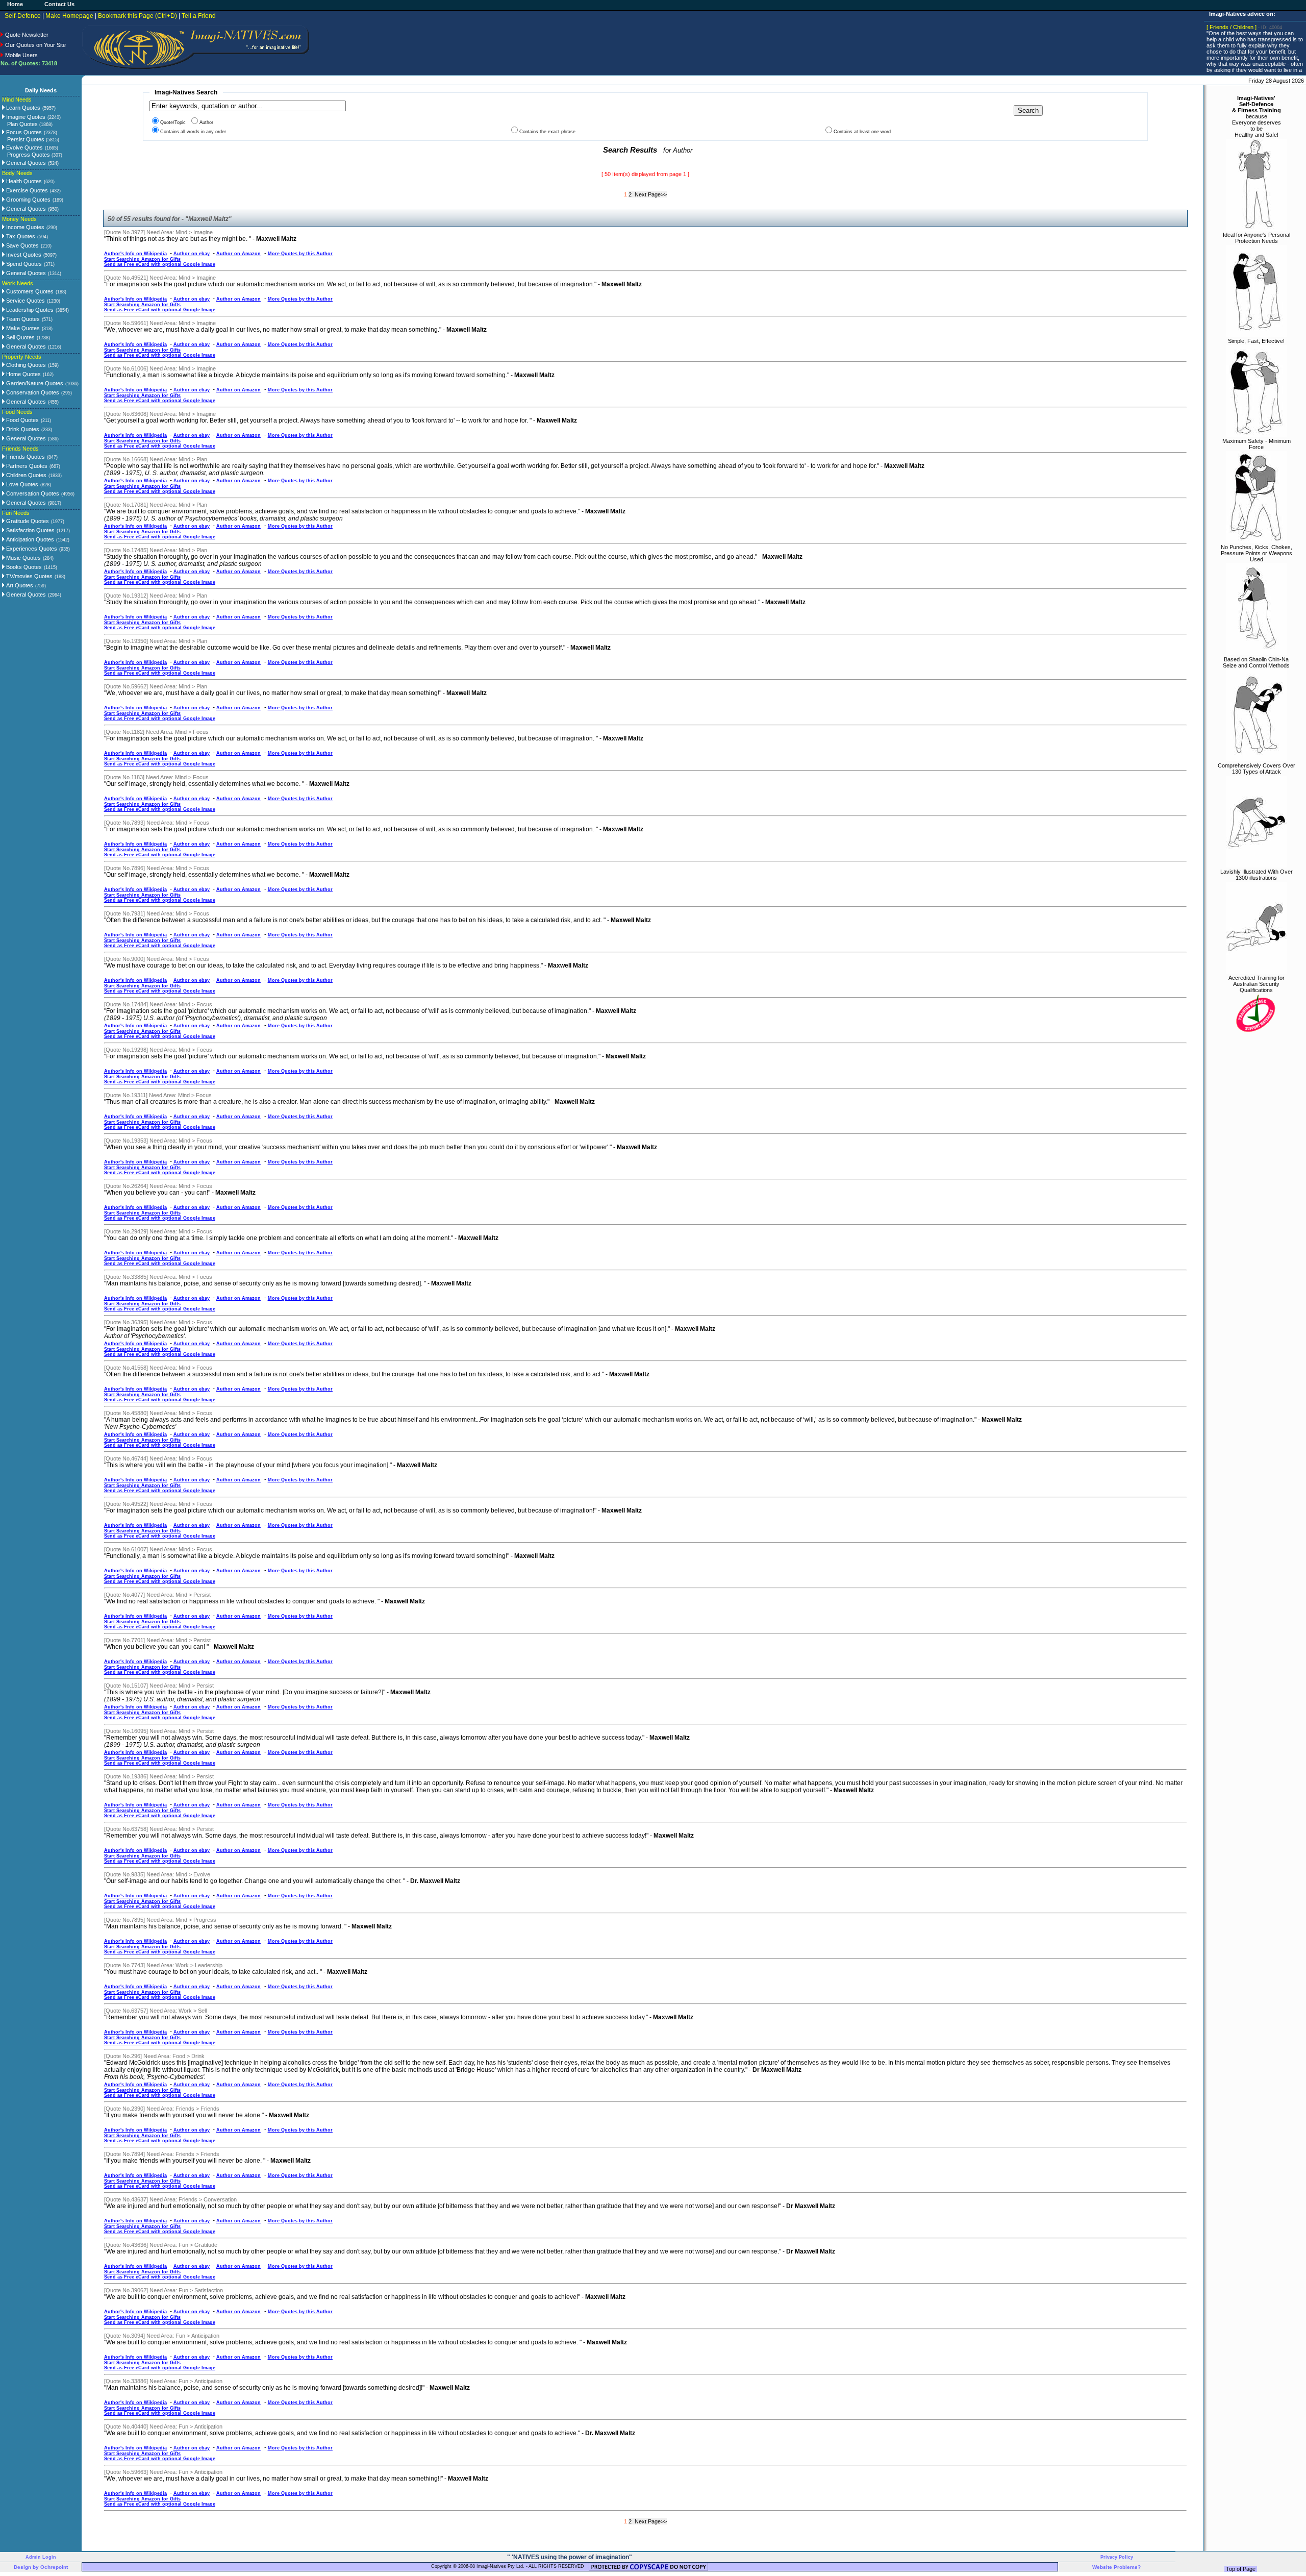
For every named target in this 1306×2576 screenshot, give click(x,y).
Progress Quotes (35, 155)
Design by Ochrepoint (41, 2567)
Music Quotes (23, 558)
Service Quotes (25, 301)
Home (15, 4)
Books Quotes (23, 567)
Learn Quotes (22, 108)
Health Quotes (23, 181)
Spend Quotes (23, 264)
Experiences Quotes (31, 549)
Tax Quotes (20, 236)
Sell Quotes (20, 337)
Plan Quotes (30, 124)
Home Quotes (23, 374)
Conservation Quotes (32, 392)
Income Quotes (24, 227)
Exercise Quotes (26, 190)
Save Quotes (22, 245)
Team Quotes (22, 319)
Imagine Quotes (25, 117)
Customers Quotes (29, 291)
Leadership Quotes (29, 310)
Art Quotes (19, 585)
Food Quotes (22, 420)
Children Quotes (26, 475)
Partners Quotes (26, 466)
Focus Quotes (23, 132)
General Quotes (25, 163)
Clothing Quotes (25, 365)
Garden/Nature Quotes (34, 383)
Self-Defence (23, 16)
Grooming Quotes (28, 200)
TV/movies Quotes (29, 576)
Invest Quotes (23, 255)
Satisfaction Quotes (30, 530)
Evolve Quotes (24, 147)
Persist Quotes (33, 139)
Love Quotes (21, 484)
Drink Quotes (22, 429)
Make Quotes (22, 328)
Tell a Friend (199, 16)
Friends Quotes (25, 457)
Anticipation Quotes (29, 539)
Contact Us (59, 4)
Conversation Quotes (32, 493)
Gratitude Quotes (27, 521)
